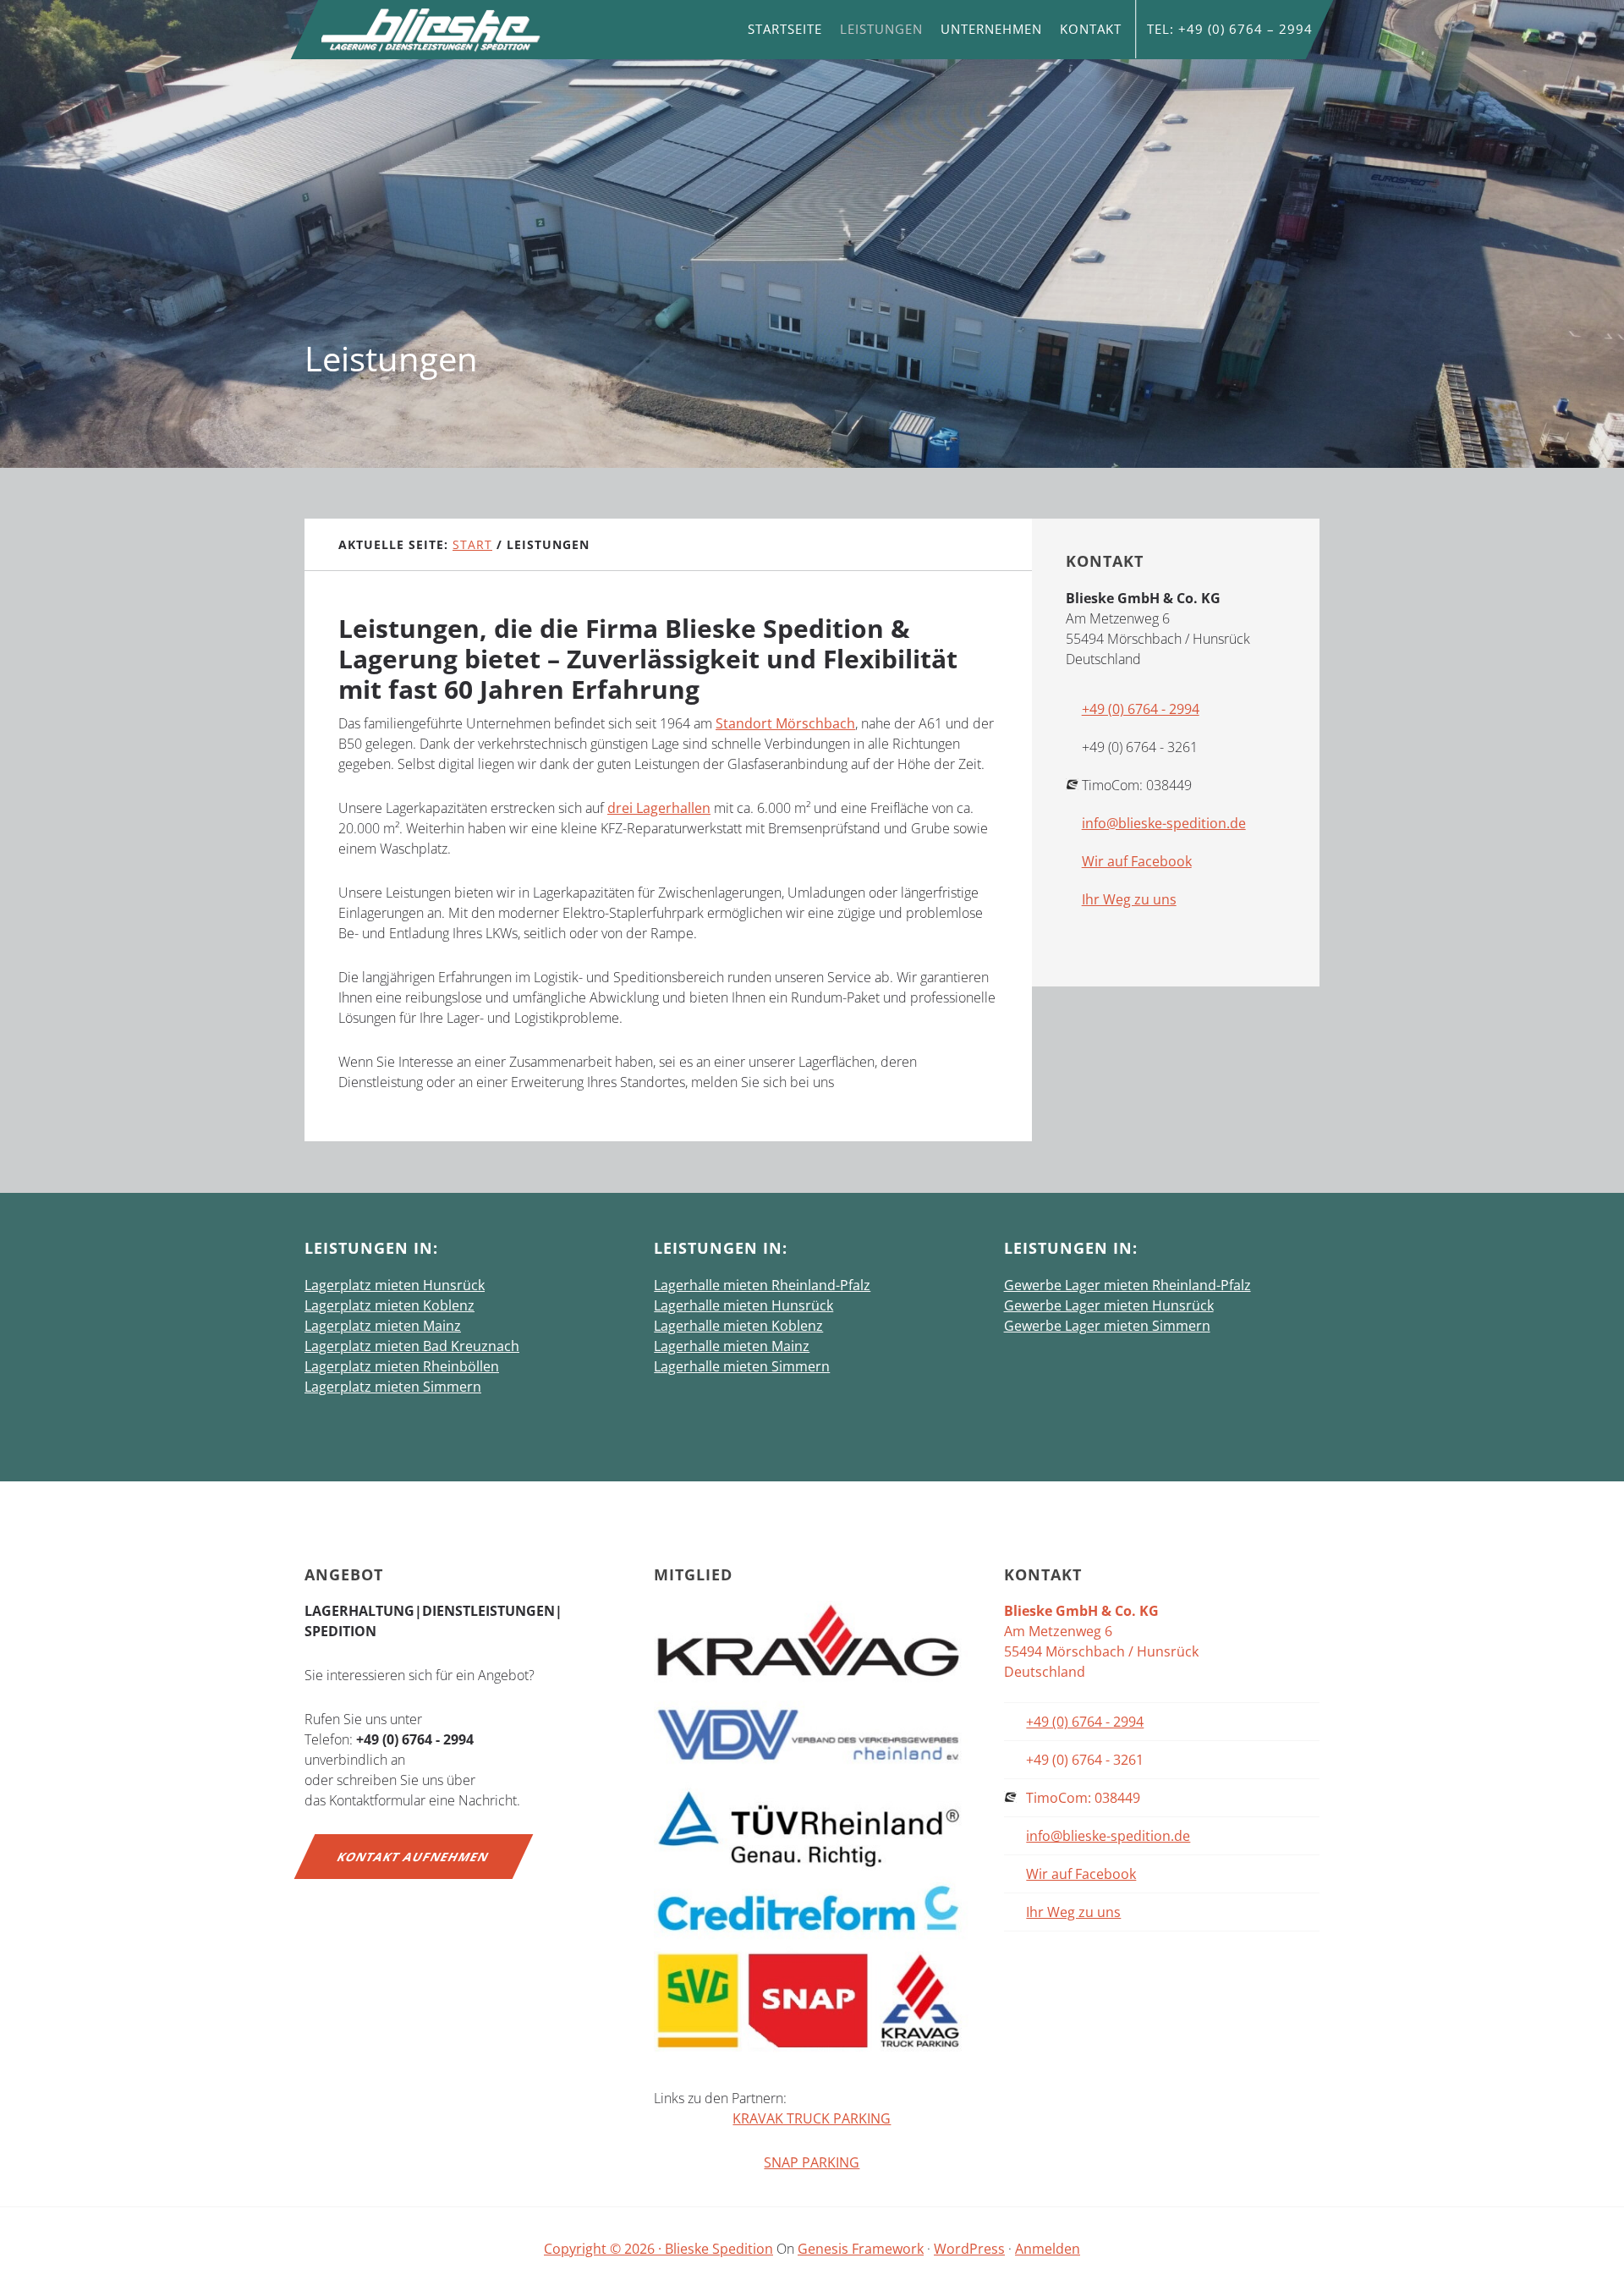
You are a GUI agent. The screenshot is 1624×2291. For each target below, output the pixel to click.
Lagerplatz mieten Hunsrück (395, 1285)
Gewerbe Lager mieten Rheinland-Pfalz (1127, 1285)
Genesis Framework (861, 2249)
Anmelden (1048, 2249)
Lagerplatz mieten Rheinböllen (402, 1366)
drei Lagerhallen (659, 808)
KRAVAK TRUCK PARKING (812, 2118)
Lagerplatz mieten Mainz (383, 1326)
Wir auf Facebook (1137, 861)
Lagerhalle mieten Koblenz (738, 1326)
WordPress (969, 2249)
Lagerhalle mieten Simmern (742, 1366)
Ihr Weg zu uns (1129, 899)
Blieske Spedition (431, 30)
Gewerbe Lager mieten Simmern (1107, 1326)
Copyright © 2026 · (604, 2249)
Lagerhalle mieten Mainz (732, 1346)
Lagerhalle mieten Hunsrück (743, 1305)
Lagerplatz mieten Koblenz (390, 1305)
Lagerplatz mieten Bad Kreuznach (412, 1346)
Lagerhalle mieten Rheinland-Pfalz (762, 1285)
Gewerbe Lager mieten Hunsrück (1109, 1305)
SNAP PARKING (812, 2162)
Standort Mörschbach (785, 723)
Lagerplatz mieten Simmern (393, 1387)
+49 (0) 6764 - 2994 (1141, 709)
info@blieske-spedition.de (1164, 823)
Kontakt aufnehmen (414, 1857)
